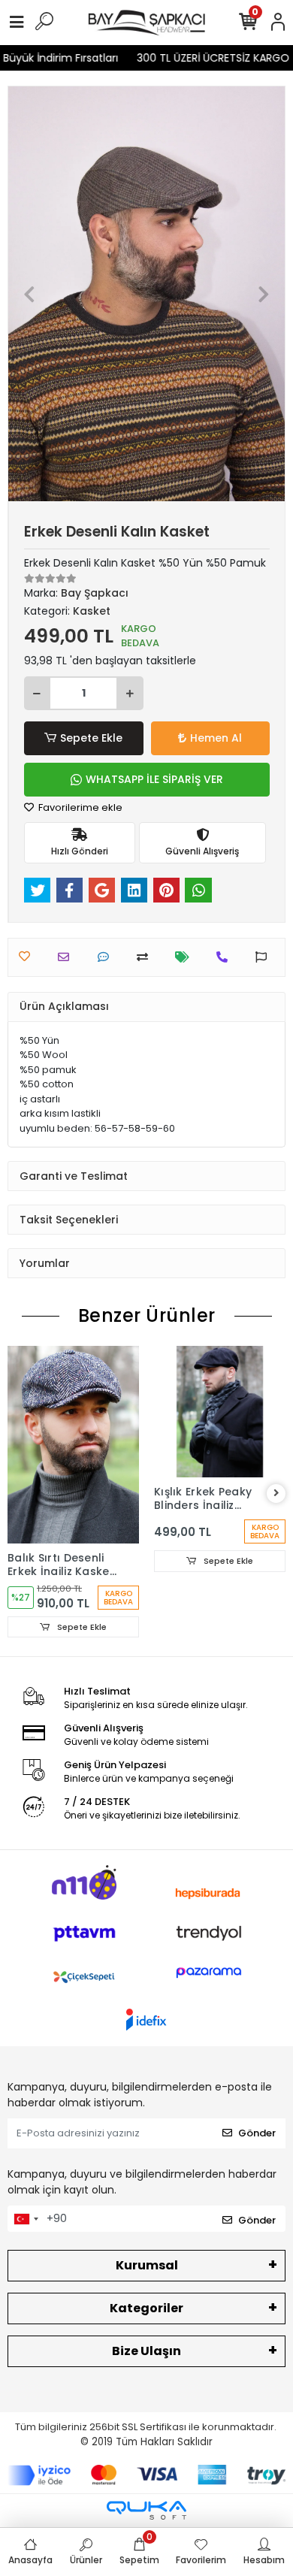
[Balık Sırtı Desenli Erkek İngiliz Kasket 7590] (73, 1445)
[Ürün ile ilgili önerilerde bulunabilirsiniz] (265, 957)
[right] (276, 1494)
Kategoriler (146, 2308)
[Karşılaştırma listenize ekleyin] (146, 957)
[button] (29, 294)
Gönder (257, 2133)
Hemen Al (216, 738)
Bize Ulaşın (146, 2351)
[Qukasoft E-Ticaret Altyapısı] (146, 2510)
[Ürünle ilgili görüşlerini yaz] (107, 957)
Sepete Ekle (91, 738)
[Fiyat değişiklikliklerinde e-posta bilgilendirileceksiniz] (186, 957)
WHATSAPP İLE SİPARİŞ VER (154, 779)
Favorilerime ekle (79, 807)
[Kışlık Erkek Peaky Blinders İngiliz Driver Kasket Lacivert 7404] (220, 1412)
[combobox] (26, 2219)
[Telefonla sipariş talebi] (226, 957)
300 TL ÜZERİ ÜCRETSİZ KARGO (203, 58)
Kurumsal (147, 2265)
